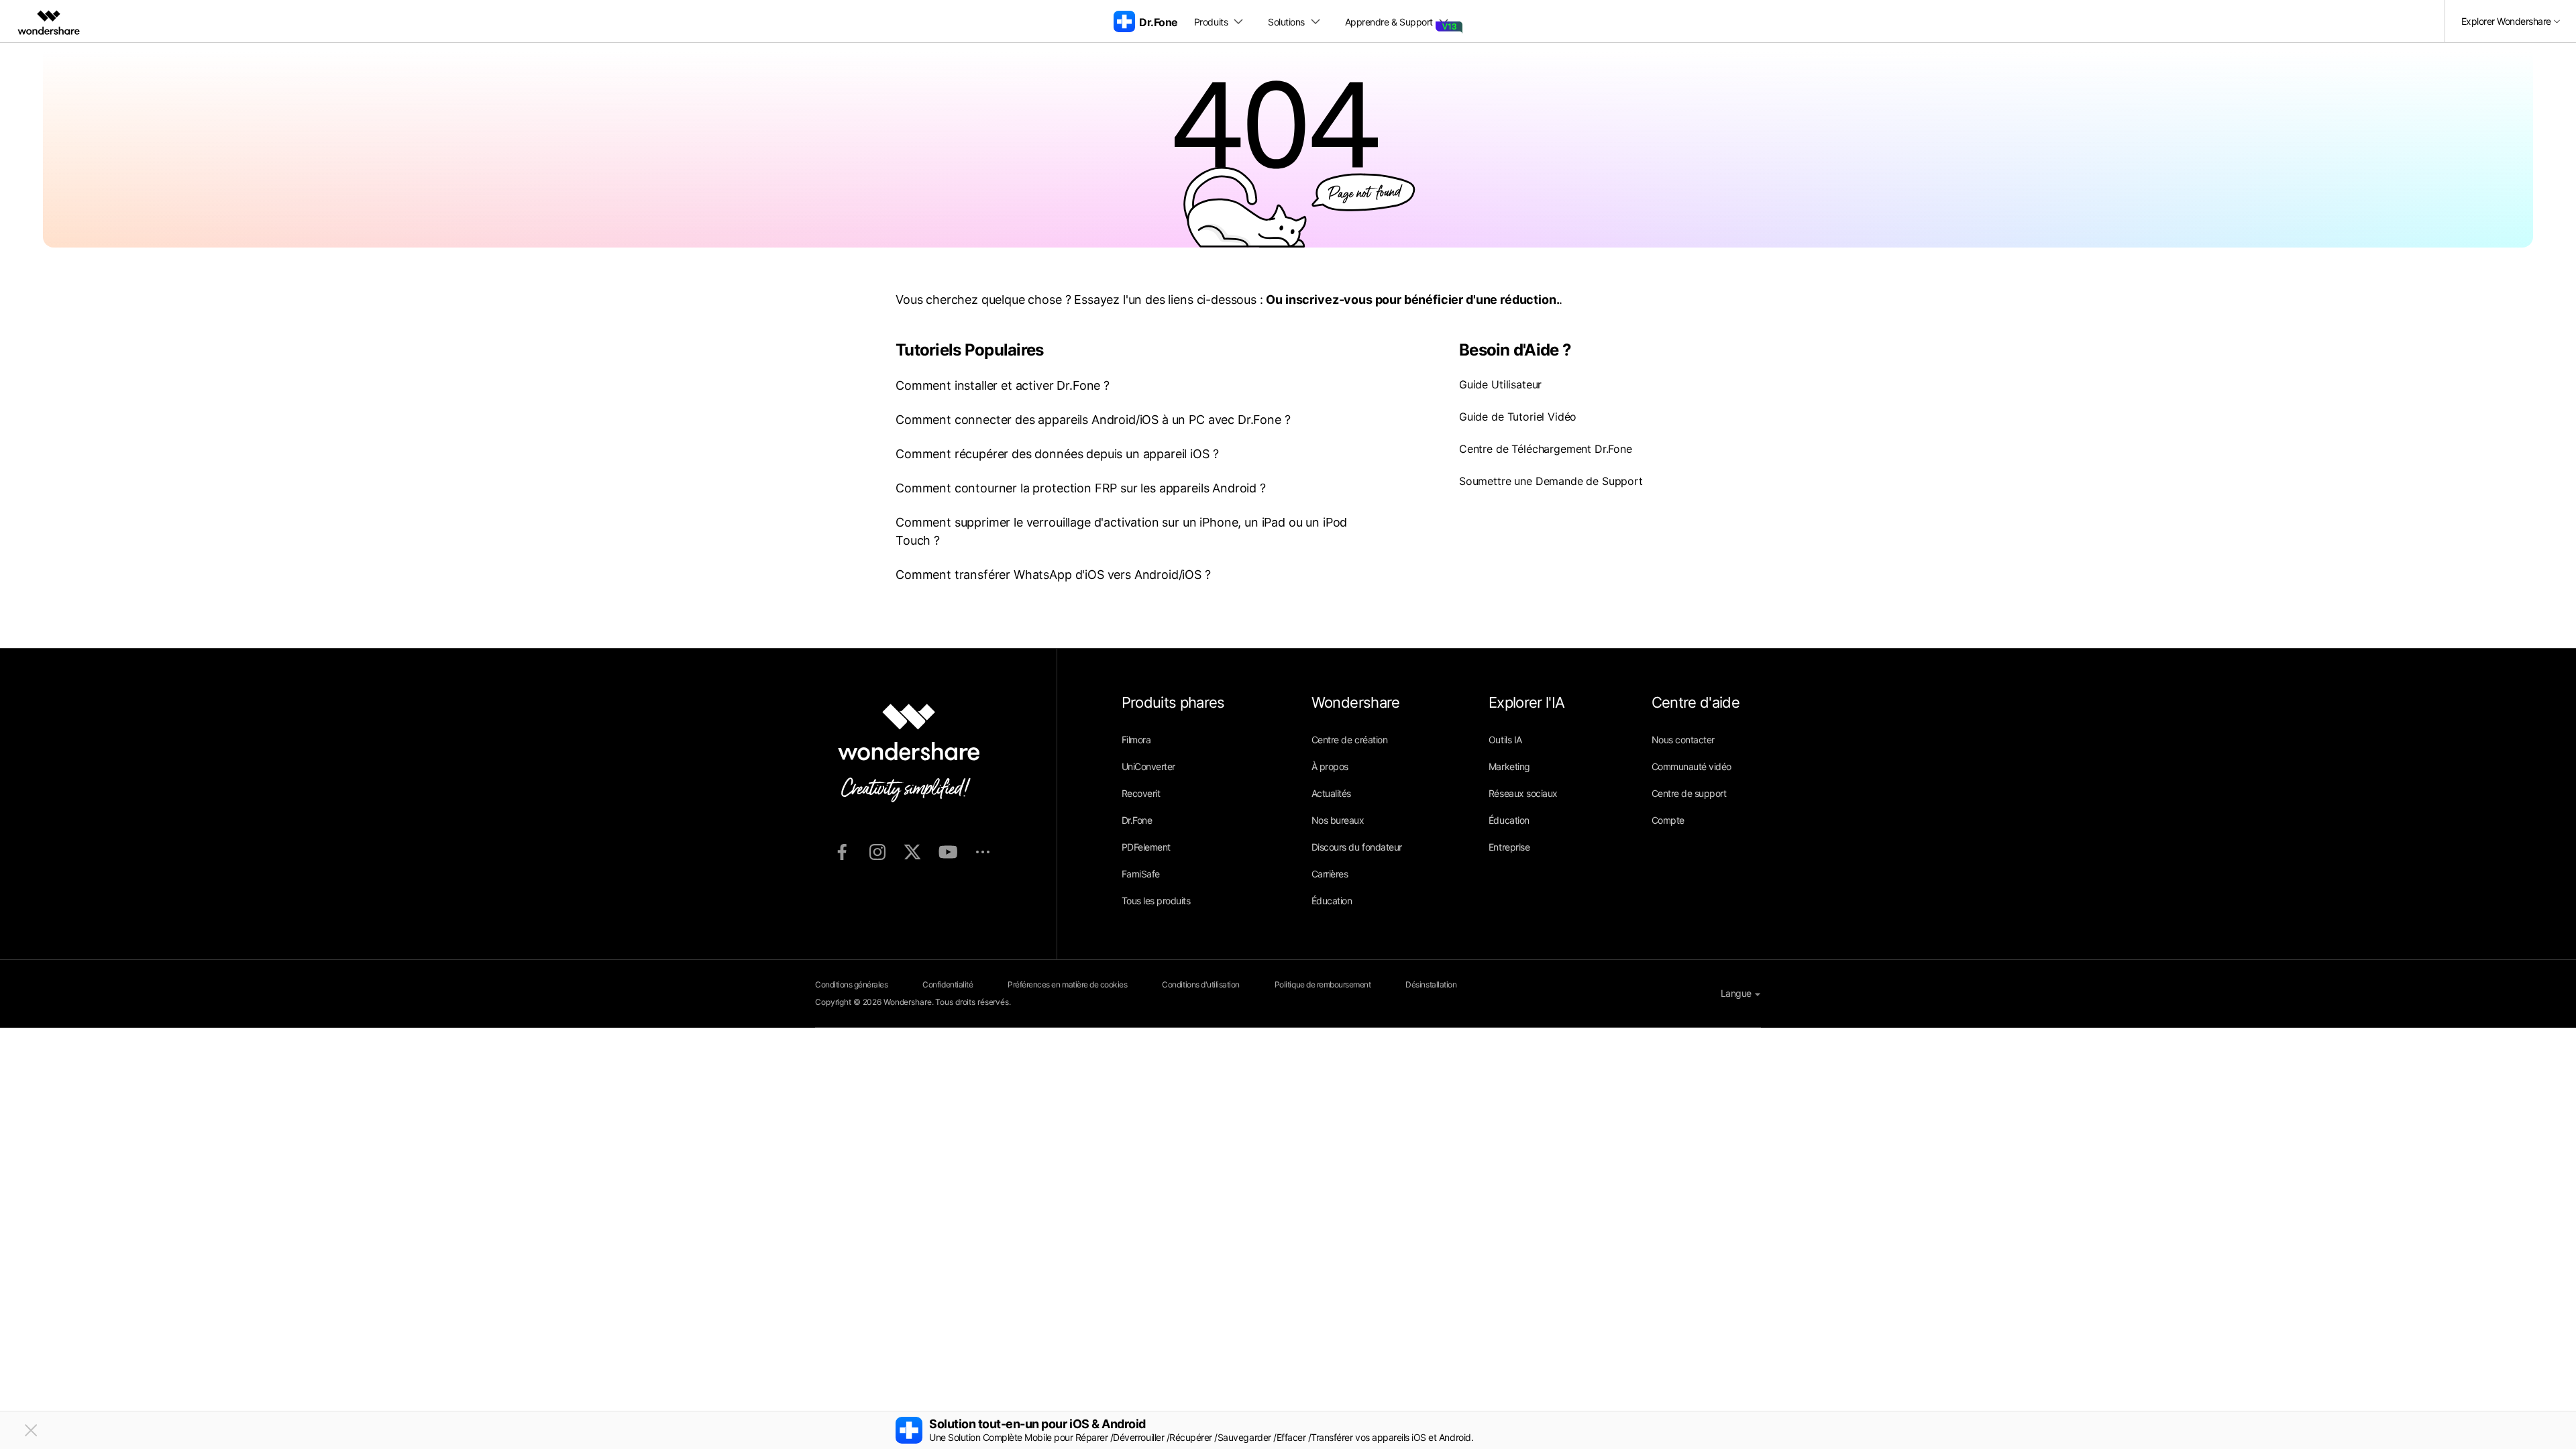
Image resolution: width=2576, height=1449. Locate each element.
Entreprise (1509, 847)
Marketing (1509, 766)
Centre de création (1349, 740)
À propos (1330, 766)
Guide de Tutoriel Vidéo (1518, 417)
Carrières (1330, 874)
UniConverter (1148, 766)
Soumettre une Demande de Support (1551, 481)
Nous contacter (1683, 740)
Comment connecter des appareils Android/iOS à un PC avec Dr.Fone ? (1093, 420)
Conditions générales (851, 984)
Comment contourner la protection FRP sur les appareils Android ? (1081, 488)
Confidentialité (948, 984)
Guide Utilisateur (1500, 384)
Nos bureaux (1338, 820)
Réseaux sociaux (1523, 793)
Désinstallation (1431, 984)
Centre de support (1689, 793)
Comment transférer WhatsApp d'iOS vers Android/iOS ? (1053, 575)
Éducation (1332, 901)
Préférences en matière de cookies (1067, 984)
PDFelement (1146, 847)
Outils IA (1505, 740)
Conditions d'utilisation (1200, 984)
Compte (1668, 820)
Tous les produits (1156, 901)
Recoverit (1141, 793)
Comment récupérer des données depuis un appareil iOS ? (1057, 454)
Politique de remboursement (1323, 984)
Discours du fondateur (1357, 847)
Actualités (1331, 793)
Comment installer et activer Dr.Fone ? (1003, 385)
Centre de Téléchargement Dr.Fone (1546, 449)
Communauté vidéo (1692, 766)
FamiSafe (1141, 874)
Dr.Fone (1137, 820)
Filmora (1136, 740)
